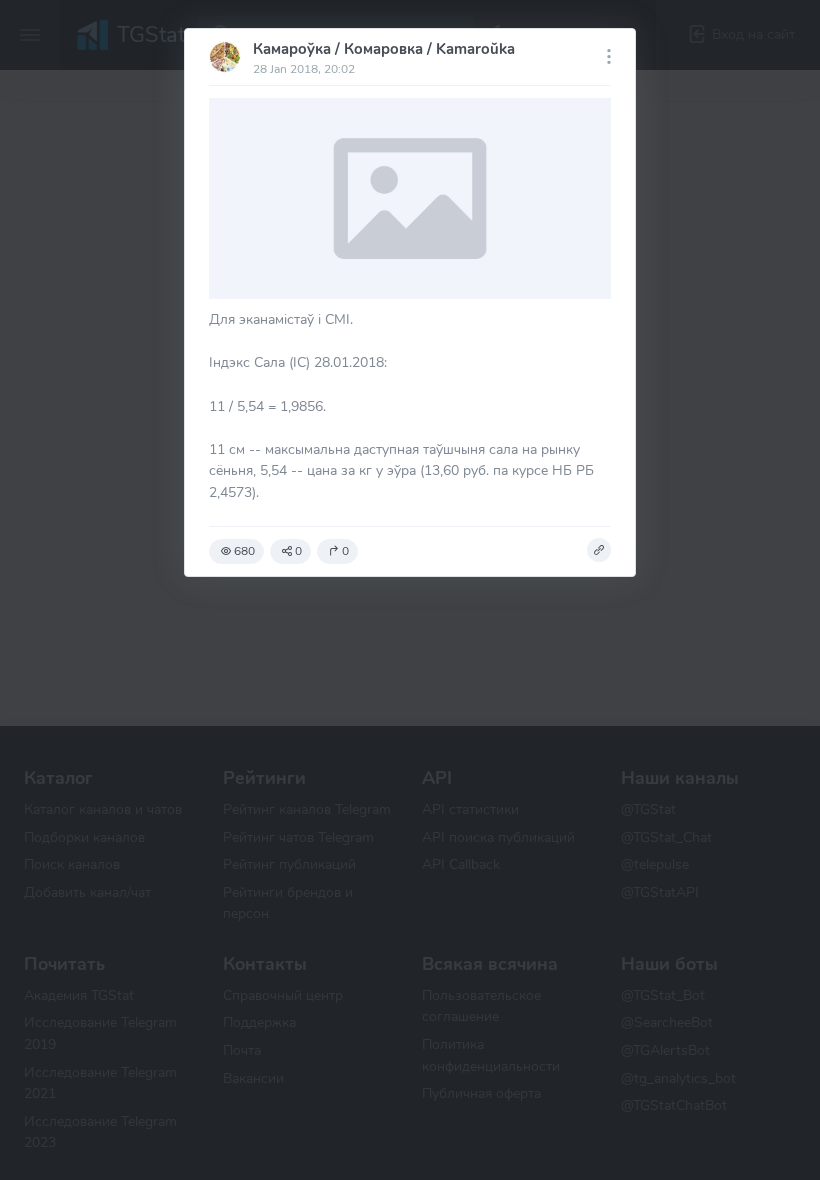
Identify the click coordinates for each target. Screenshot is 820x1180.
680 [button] (244, 551)
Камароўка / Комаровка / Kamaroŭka (384, 49)
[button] (599, 550)
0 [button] (298, 551)
